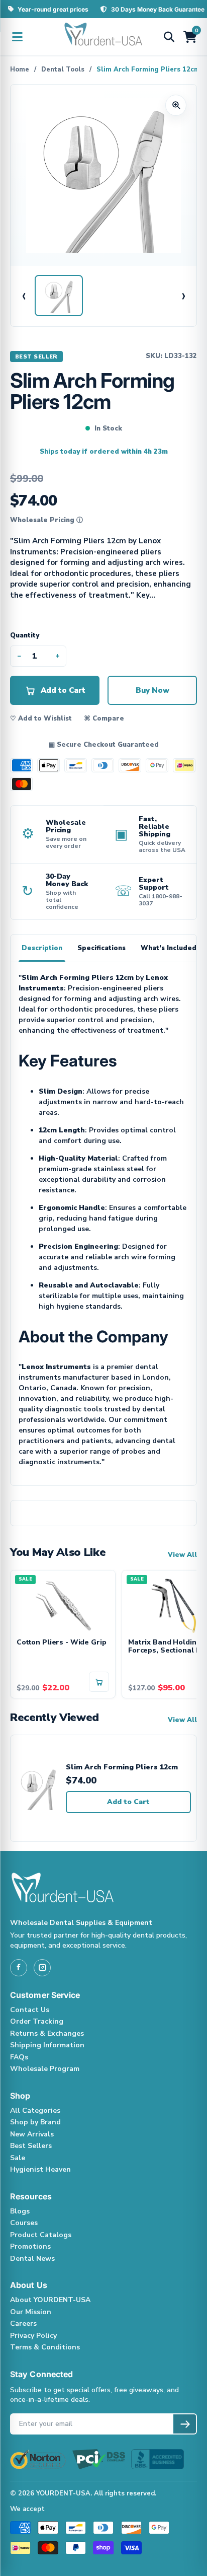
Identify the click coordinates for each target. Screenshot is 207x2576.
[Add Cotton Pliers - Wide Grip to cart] (99, 1682)
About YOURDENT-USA (50, 2300)
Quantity (25, 635)
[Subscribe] (185, 2424)
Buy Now (152, 690)
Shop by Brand (35, 2122)
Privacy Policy (33, 2336)
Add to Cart (128, 1802)
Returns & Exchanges (47, 2033)
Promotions (30, 2246)
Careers (23, 2323)
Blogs (20, 2211)
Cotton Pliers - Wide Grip (62, 1643)
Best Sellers (31, 2146)
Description (42, 948)
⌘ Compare (104, 719)
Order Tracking (37, 2021)
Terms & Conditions (45, 2347)
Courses (24, 2223)
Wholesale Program (45, 2069)
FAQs (19, 2057)
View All (182, 1555)
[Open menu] (17, 37)
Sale (18, 2158)
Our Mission (31, 2312)
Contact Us (30, 2010)
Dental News (32, 2259)
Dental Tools (63, 69)
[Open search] (169, 37)
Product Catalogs (41, 2235)
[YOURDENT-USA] (103, 37)
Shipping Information (47, 2045)
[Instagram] (42, 1968)
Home (20, 69)
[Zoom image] (176, 105)
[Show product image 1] (59, 296)
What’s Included (169, 948)
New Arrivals (32, 2134)
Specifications (101, 948)
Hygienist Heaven (40, 2169)
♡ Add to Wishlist (41, 719)
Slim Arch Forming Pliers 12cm (122, 1768)
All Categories (35, 2110)
